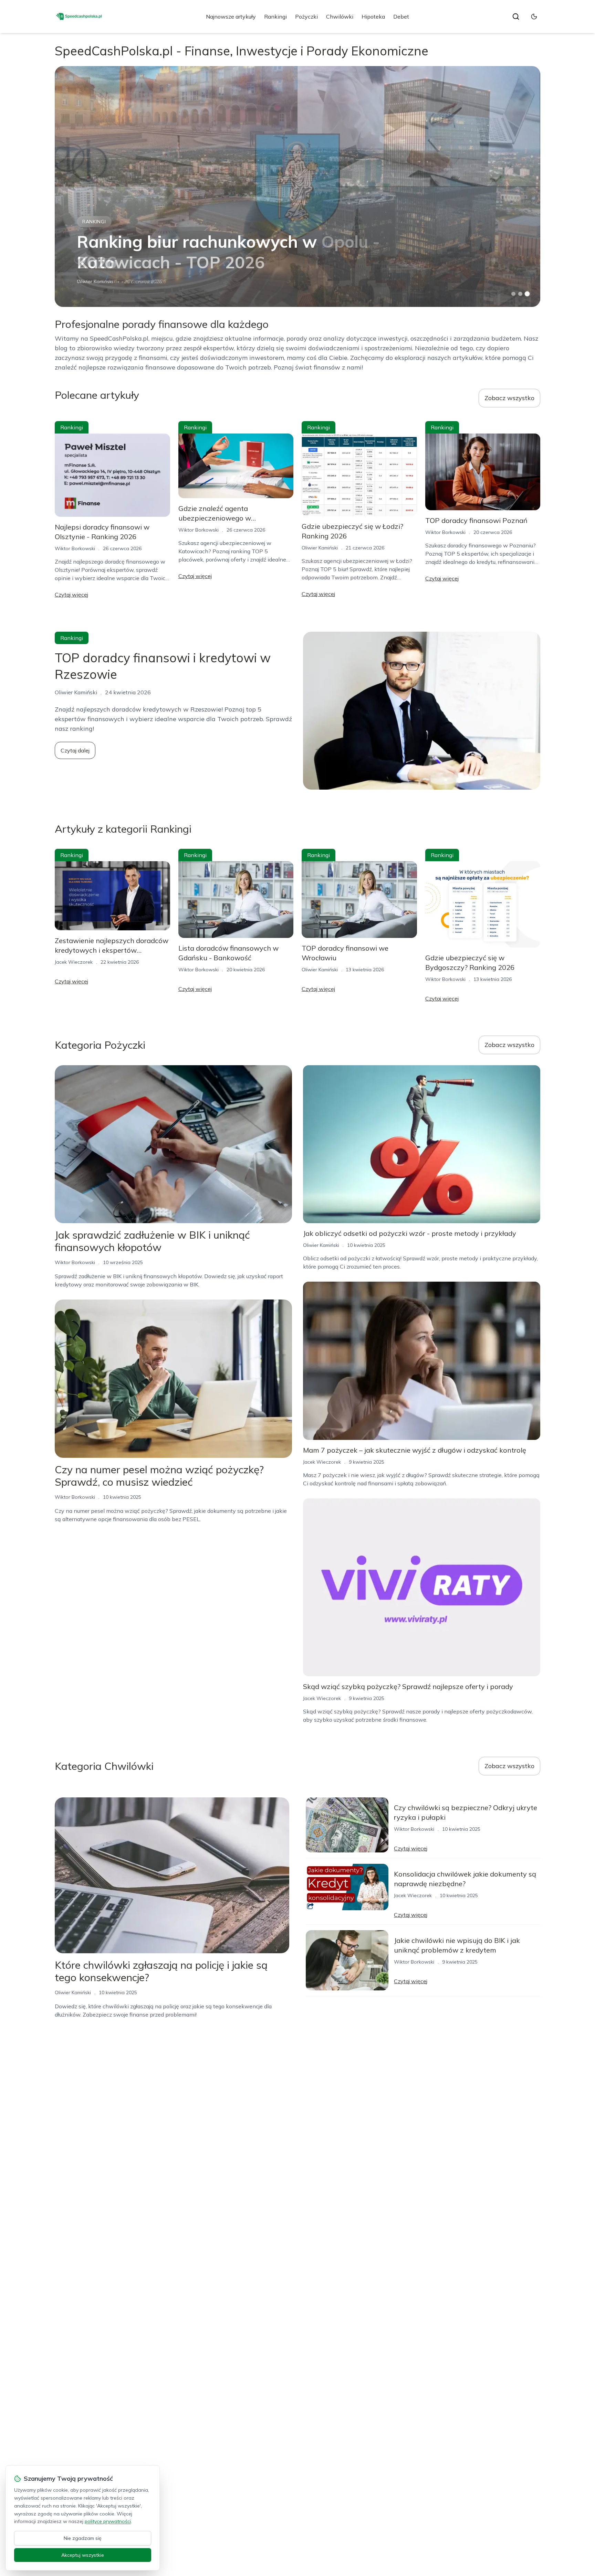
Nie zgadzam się (83, 2538)
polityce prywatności (108, 2521)
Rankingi (275, 17)
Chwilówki (340, 17)
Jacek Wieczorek (74, 962)
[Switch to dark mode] (534, 17)
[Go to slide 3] (527, 294)
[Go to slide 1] (513, 294)
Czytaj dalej (75, 750)
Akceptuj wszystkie (83, 2555)
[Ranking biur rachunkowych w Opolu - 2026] (297, 186)
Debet (401, 17)
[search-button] (516, 17)
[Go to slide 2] (520, 294)
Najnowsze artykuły (231, 17)
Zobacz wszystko (509, 398)
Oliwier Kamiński (320, 548)
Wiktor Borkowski (97, 281)
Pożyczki (306, 17)
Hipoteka (373, 17)
